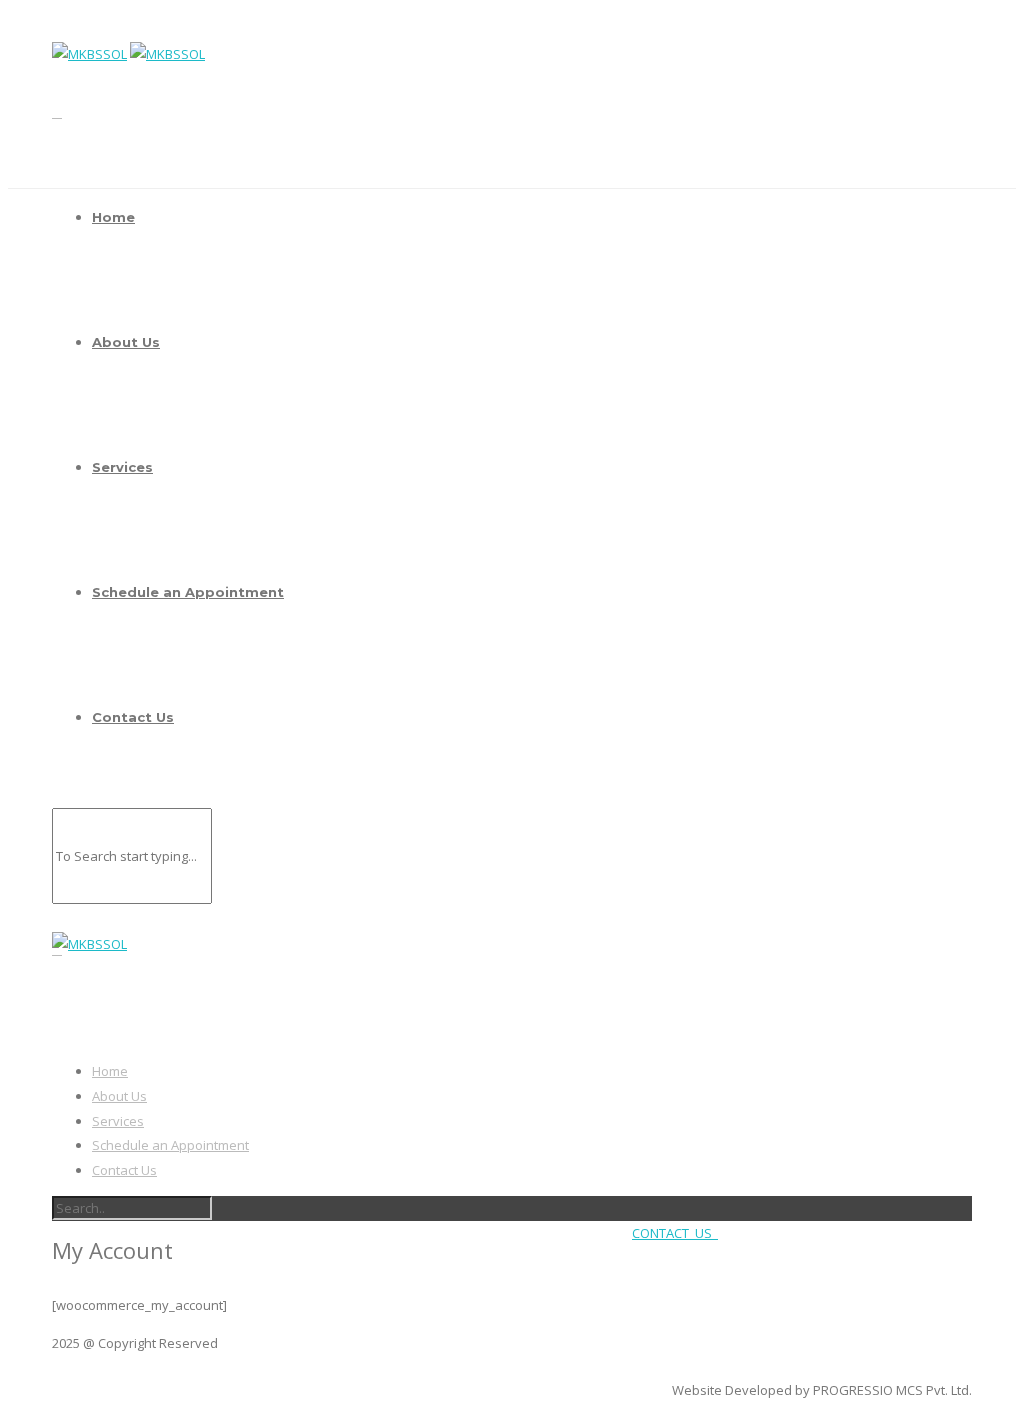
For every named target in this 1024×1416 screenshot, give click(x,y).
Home (113, 217)
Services (122, 467)
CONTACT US (675, 1233)
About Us (126, 342)
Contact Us (133, 717)
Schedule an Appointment (188, 592)
